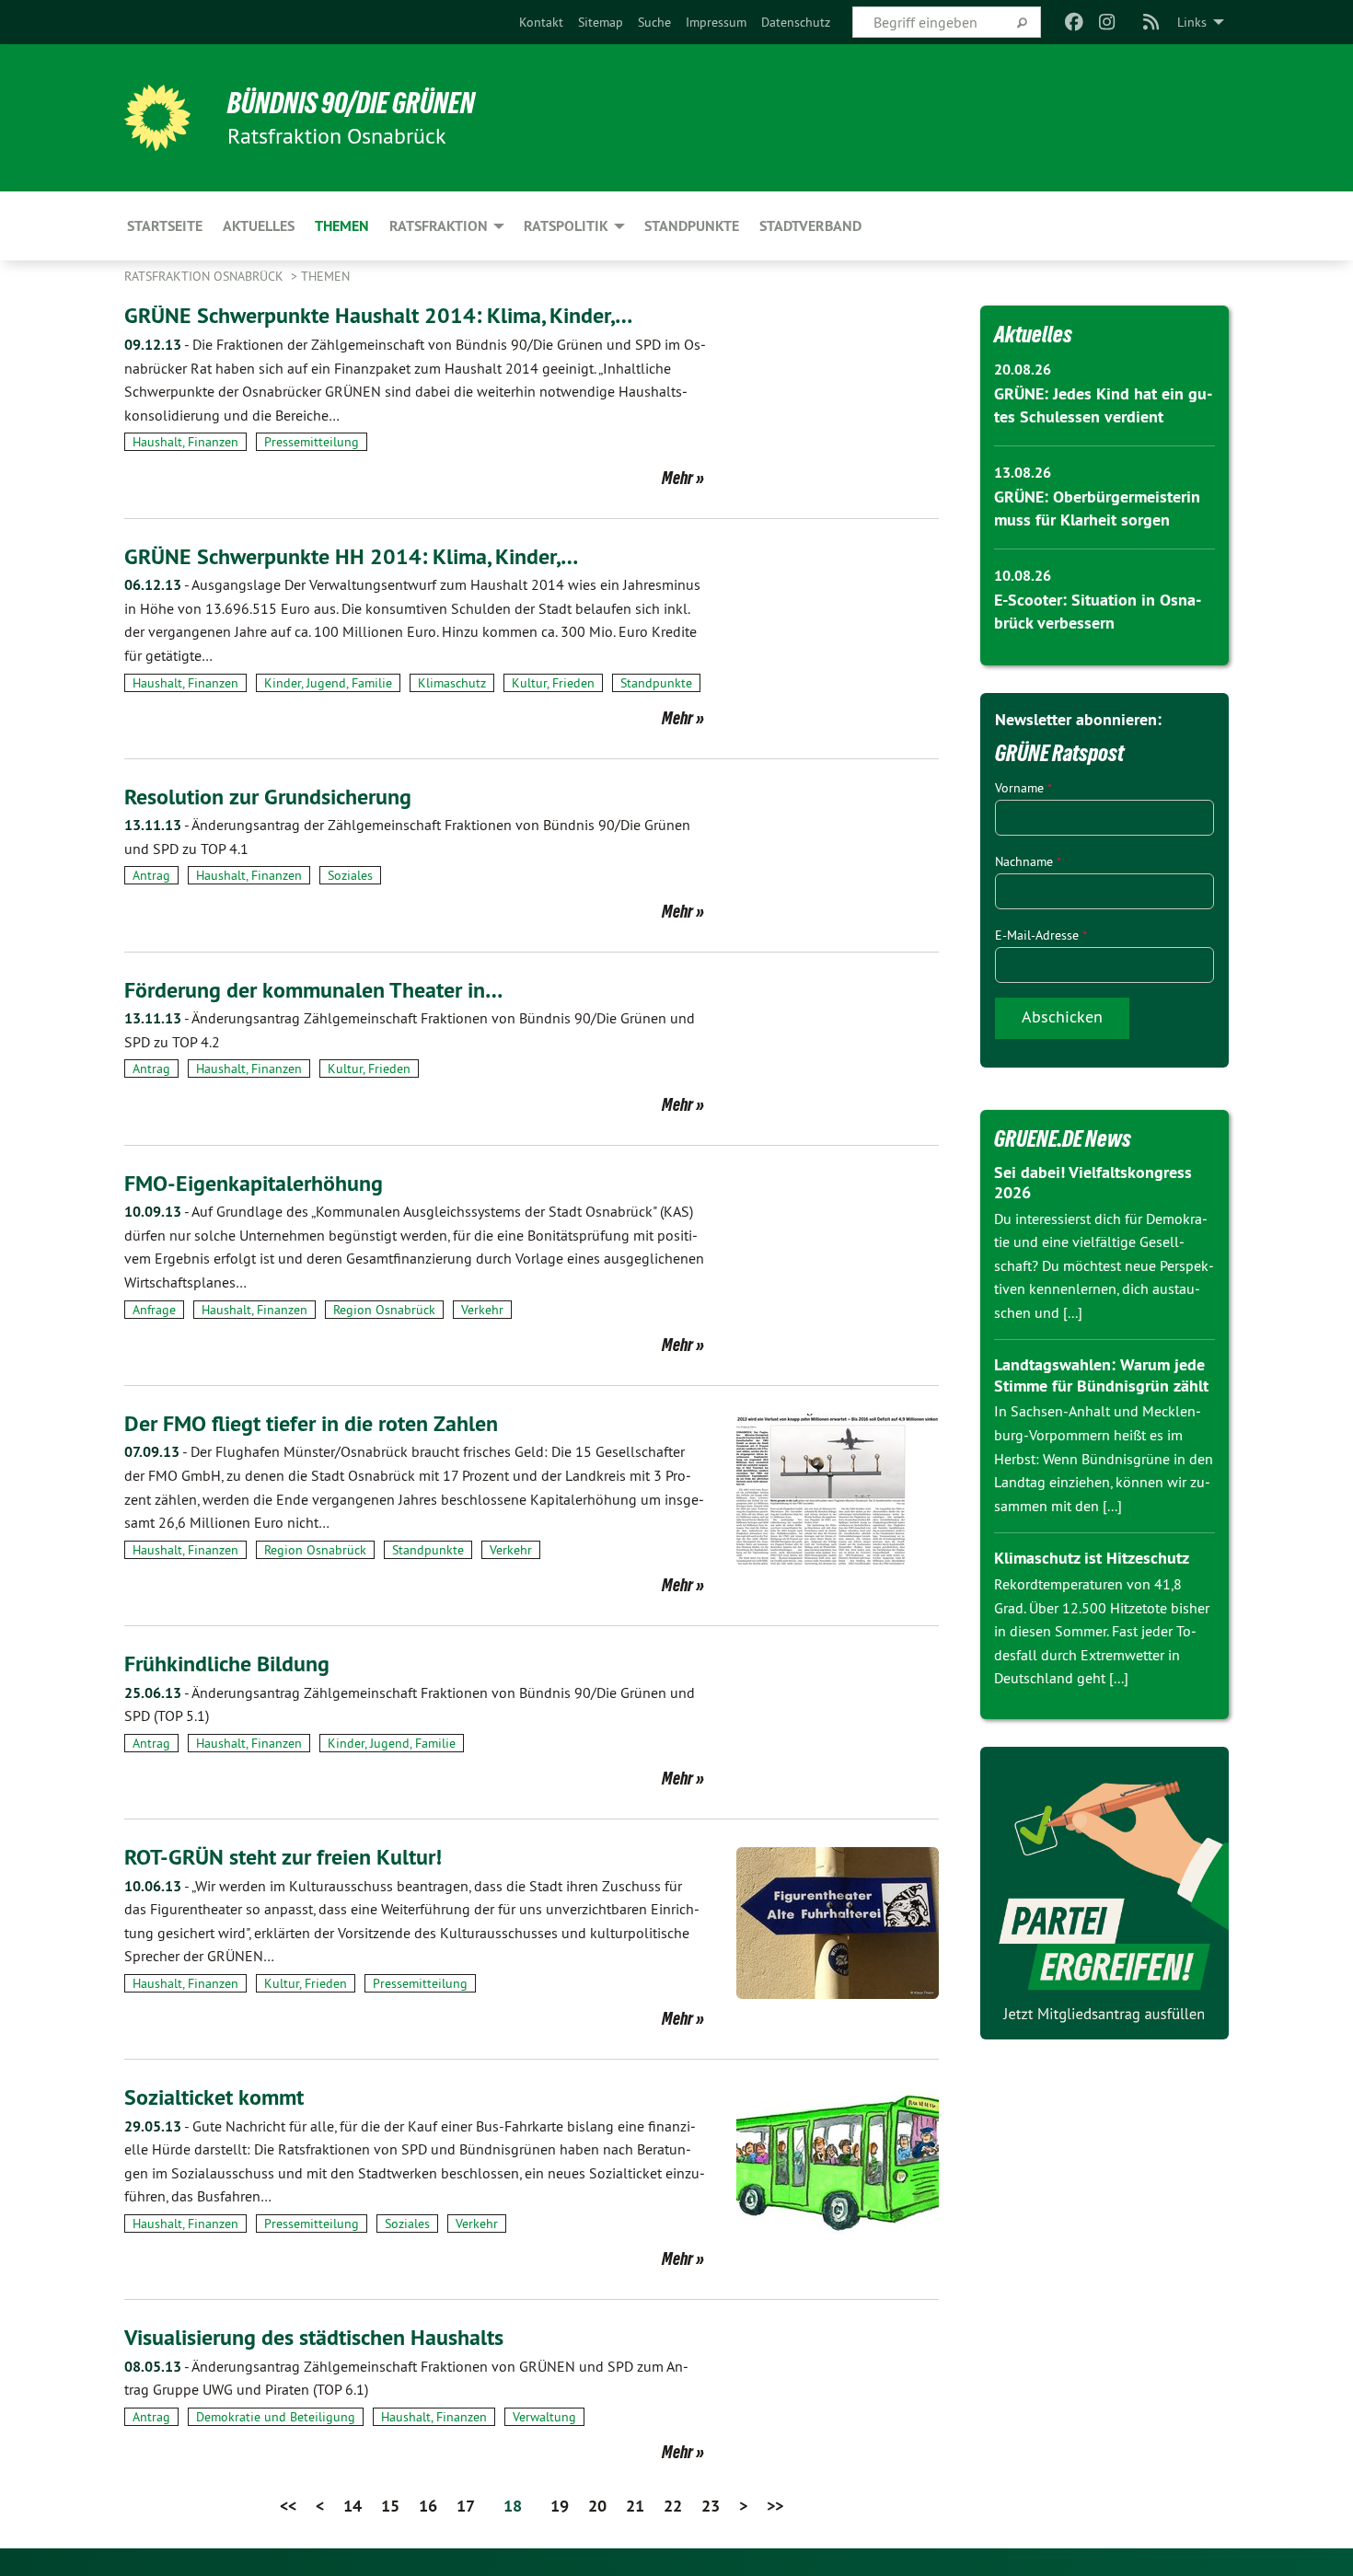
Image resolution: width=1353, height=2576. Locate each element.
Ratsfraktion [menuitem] (439, 226)
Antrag (151, 875)
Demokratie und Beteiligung (276, 2417)
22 (673, 2506)
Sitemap (601, 22)
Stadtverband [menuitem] (810, 226)
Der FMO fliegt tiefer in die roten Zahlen (311, 1423)
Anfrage (154, 1310)
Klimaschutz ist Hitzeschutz (1092, 1558)
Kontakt (541, 22)
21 (635, 2506)
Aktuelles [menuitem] (259, 226)
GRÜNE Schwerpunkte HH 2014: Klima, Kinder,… (351, 556)
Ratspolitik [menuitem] (566, 226)
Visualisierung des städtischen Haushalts (314, 2337)
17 (466, 2506)
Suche (654, 22)
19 (560, 2506)
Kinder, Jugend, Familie (328, 683)
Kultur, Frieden (553, 683)
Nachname (1028, 861)
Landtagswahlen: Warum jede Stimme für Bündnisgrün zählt (1101, 1375)
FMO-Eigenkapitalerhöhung (254, 1183)
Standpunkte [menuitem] (692, 226)
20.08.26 (1023, 370)
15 (390, 2506)
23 (711, 2506)
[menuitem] (541, 22)
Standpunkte (656, 683)
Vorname (1023, 788)
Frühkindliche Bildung (227, 1663)
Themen (325, 276)
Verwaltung (544, 2417)
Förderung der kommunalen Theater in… (313, 990)
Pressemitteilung (312, 442)
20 (597, 2506)
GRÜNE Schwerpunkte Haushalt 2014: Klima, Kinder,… (378, 315)
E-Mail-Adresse (1041, 935)
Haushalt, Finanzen (185, 442)
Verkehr (482, 1310)
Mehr (677, 478)
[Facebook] (1074, 22)
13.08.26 (1023, 473)
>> (775, 2506)
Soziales (350, 875)
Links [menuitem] (1192, 22)
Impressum (716, 22)
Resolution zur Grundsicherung (268, 797)
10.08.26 (1023, 576)
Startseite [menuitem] (165, 226)
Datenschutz (796, 22)
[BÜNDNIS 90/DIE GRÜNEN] (157, 118)
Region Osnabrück (384, 1310)
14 (353, 2506)
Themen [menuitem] (342, 226)
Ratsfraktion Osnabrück (206, 276)
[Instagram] (1108, 22)
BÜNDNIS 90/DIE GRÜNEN (351, 103)
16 (428, 2506)
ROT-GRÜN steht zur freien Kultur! (283, 1857)
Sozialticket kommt (214, 2097)
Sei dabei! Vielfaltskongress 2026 (1093, 1183)
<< (288, 2506)
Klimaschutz (452, 683)
